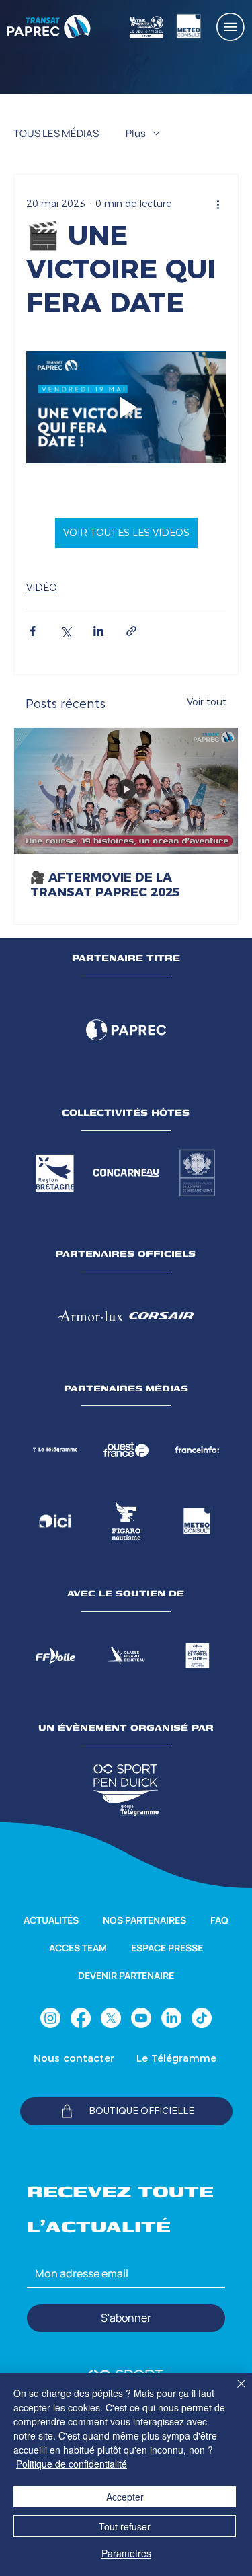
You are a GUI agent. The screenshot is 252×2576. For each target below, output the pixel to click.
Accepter (125, 2497)
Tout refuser (125, 2526)
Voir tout (207, 702)
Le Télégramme (176, 2058)
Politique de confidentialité (72, 2464)
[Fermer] (233, 2392)
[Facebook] (81, 2018)
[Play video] (126, 407)
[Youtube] (141, 2018)
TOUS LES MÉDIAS (56, 133)
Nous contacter (74, 2058)
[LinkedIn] (171, 2018)
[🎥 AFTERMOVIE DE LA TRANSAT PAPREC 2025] (126, 790)
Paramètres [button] (126, 2553)
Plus (136, 133)
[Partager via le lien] (131, 631)
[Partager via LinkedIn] (98, 631)
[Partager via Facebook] (33, 631)
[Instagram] (50, 2018)
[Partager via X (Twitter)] (66, 631)
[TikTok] (202, 2018)
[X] (111, 2018)
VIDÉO (42, 588)
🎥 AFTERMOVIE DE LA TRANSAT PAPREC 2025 (105, 885)
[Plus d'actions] (218, 204)
